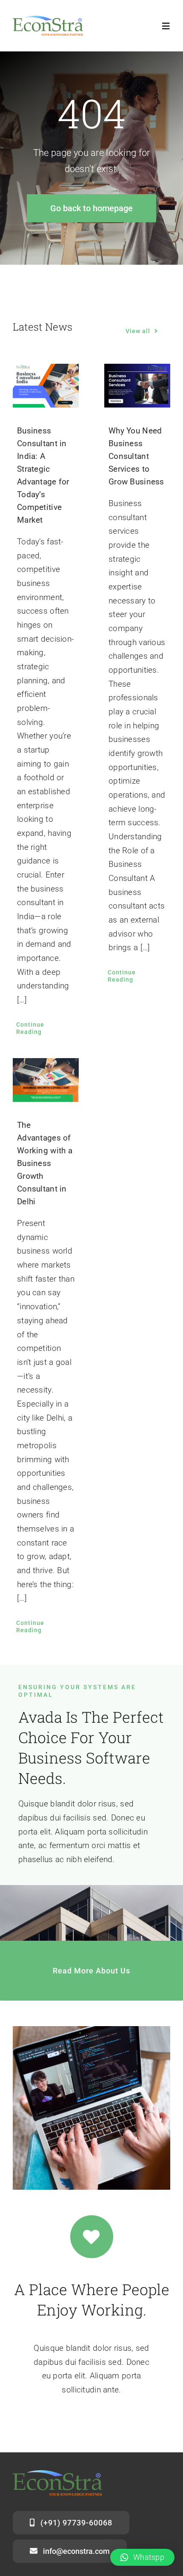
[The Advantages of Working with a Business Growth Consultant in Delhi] (46, 1080)
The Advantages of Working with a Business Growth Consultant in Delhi (45, 1163)
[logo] (48, 20)
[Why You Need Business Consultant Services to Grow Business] (137, 386)
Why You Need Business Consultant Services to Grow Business (136, 456)
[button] (142, 2557)
